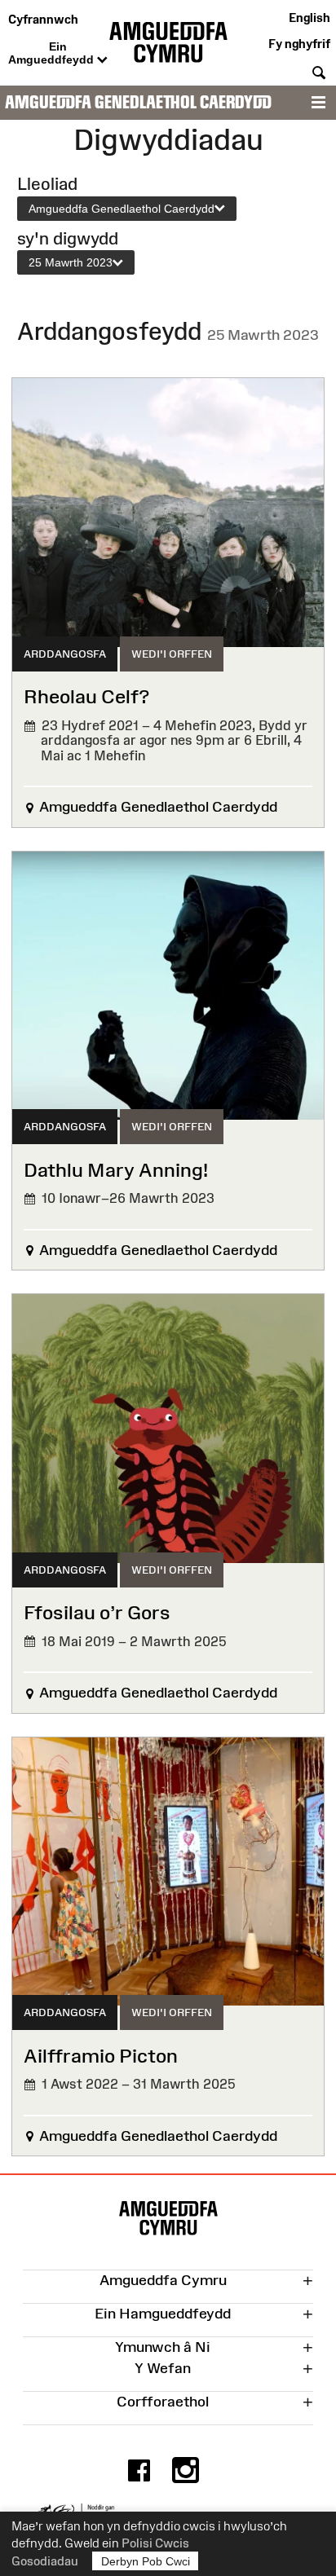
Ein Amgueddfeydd (53, 53)
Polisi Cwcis (155, 2543)
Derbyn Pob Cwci (146, 2561)
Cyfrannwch (43, 19)
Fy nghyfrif (299, 44)
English (309, 18)
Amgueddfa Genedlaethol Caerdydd (138, 102)
